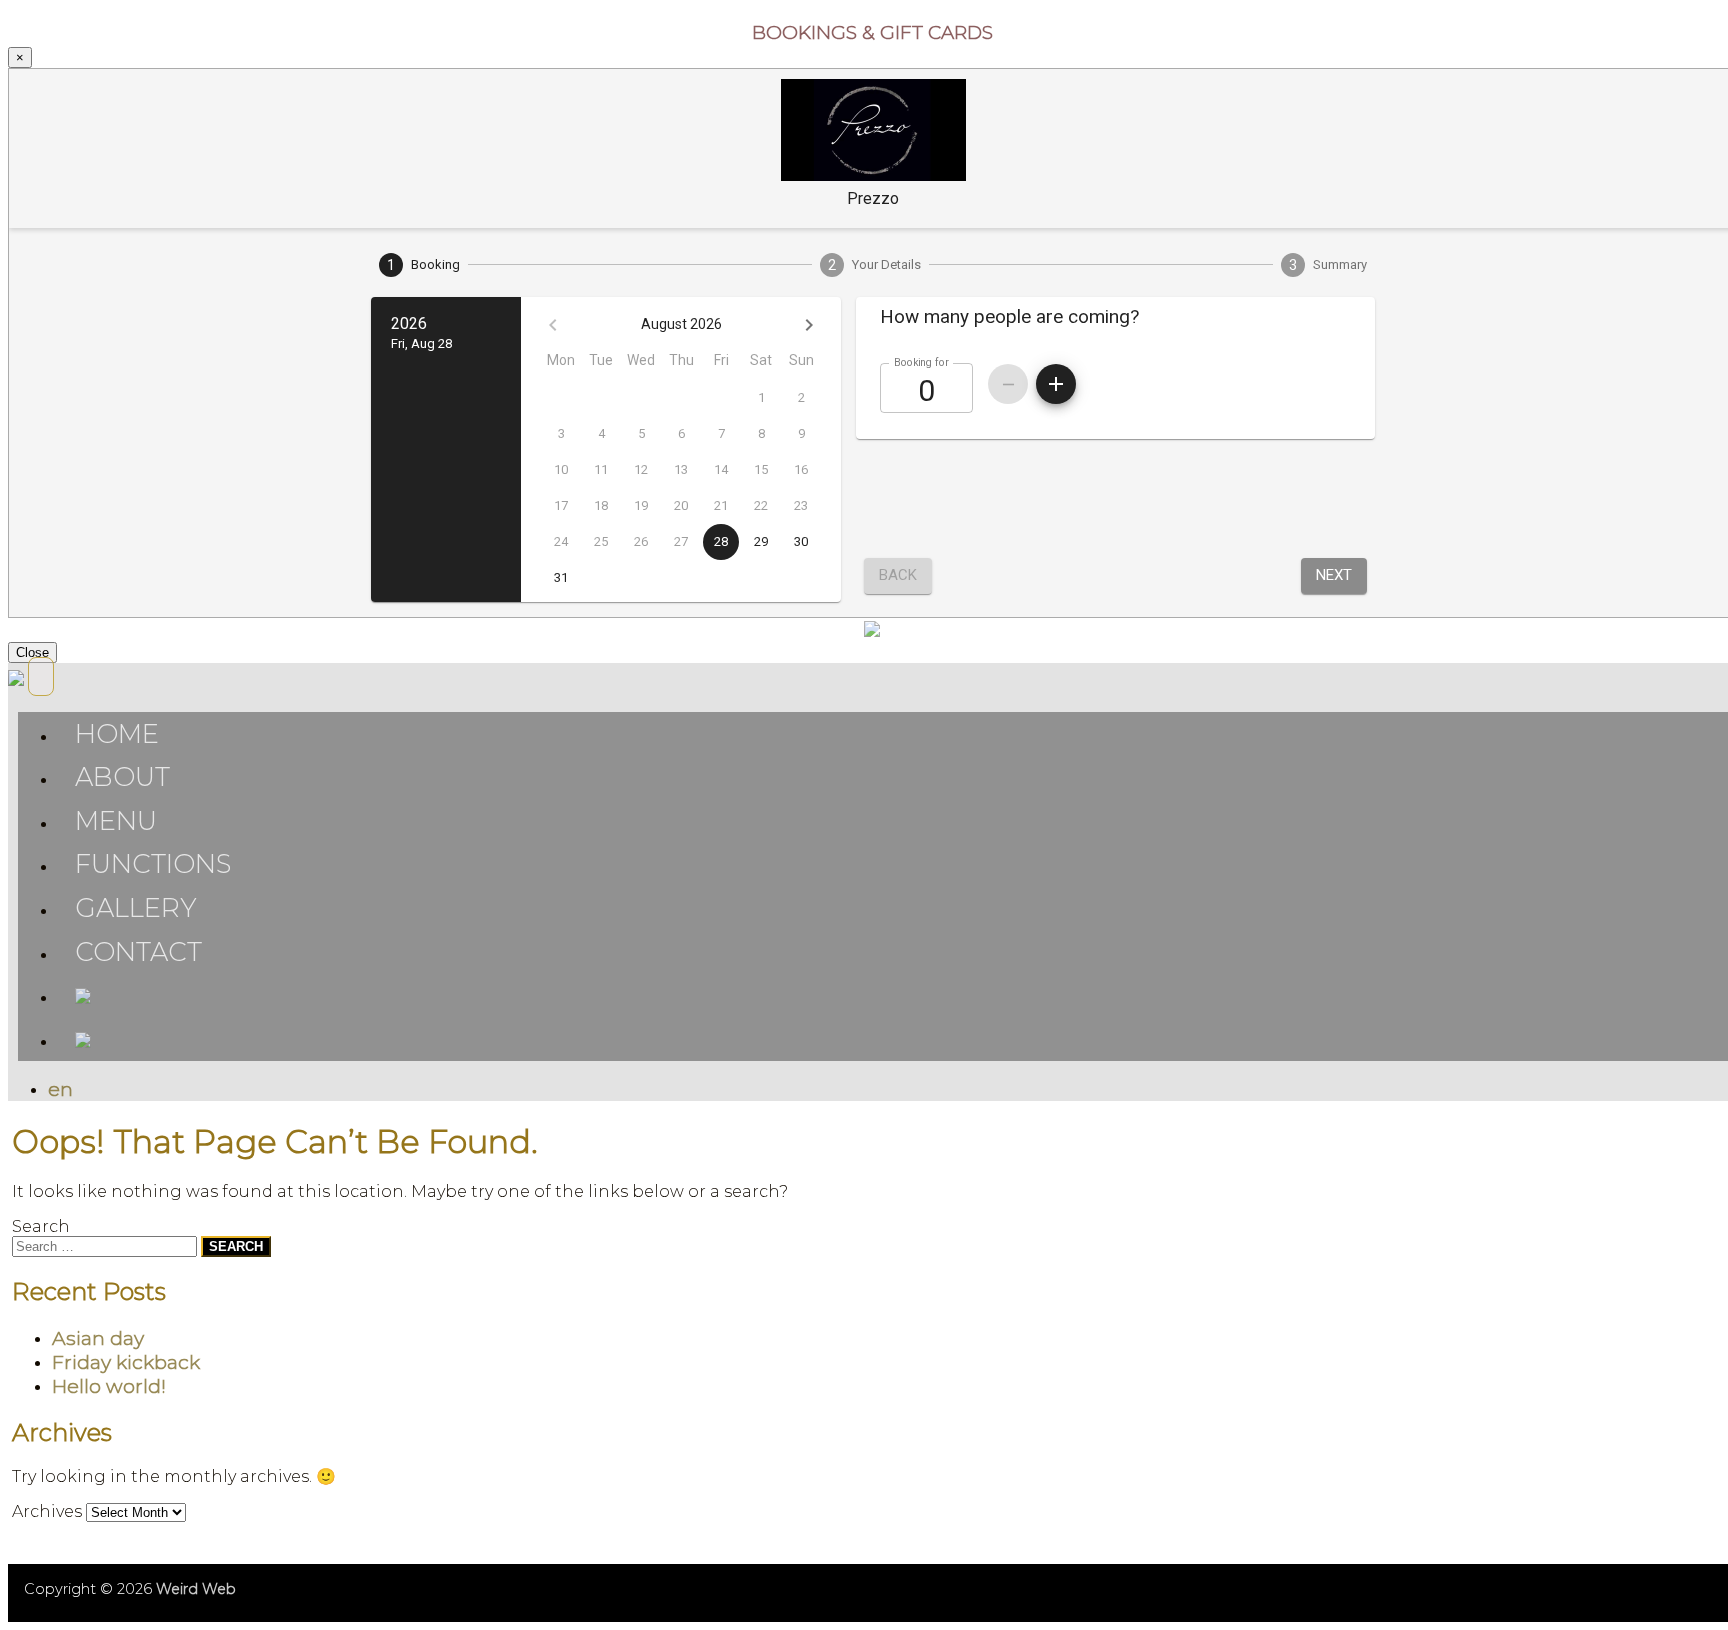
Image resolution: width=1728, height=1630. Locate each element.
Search (41, 1226)
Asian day (98, 1338)
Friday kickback (126, 1362)
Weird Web (196, 1589)
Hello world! (109, 1386)
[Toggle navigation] (41, 676)
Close (32, 652)
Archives (47, 1511)
